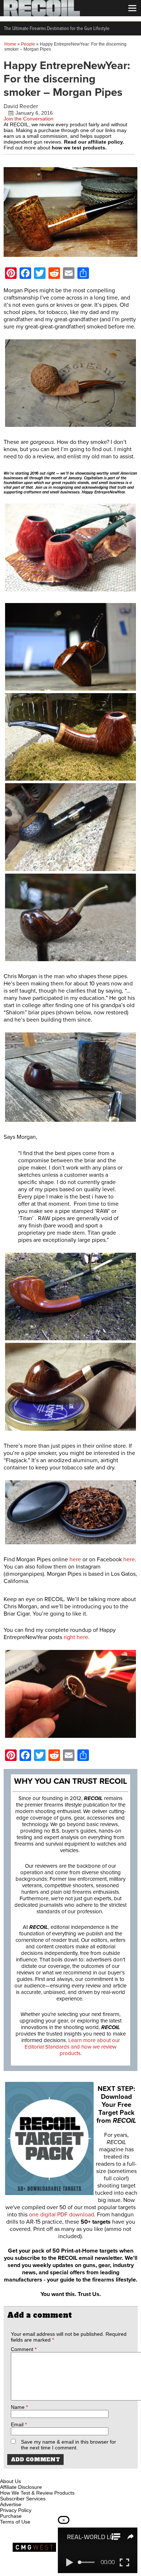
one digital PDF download (61, 2215)
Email (19, 2424)
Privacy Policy (16, 2510)
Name (19, 2407)
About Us (10, 2481)
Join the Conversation (29, 119)
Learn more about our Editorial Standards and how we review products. (72, 2047)
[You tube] (30, 2473)
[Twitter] (54, 2473)
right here (76, 1637)
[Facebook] (6, 2473)
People (28, 44)
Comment (24, 2349)
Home (10, 44)
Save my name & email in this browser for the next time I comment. (69, 2445)
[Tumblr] (42, 2473)
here (75, 1559)
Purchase (11, 2516)
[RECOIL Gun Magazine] (42, 14)
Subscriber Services (23, 2499)
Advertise (11, 2504)
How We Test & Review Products (37, 2493)
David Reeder (21, 106)
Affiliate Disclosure (21, 2487)
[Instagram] (18, 2473)
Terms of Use (15, 2522)
